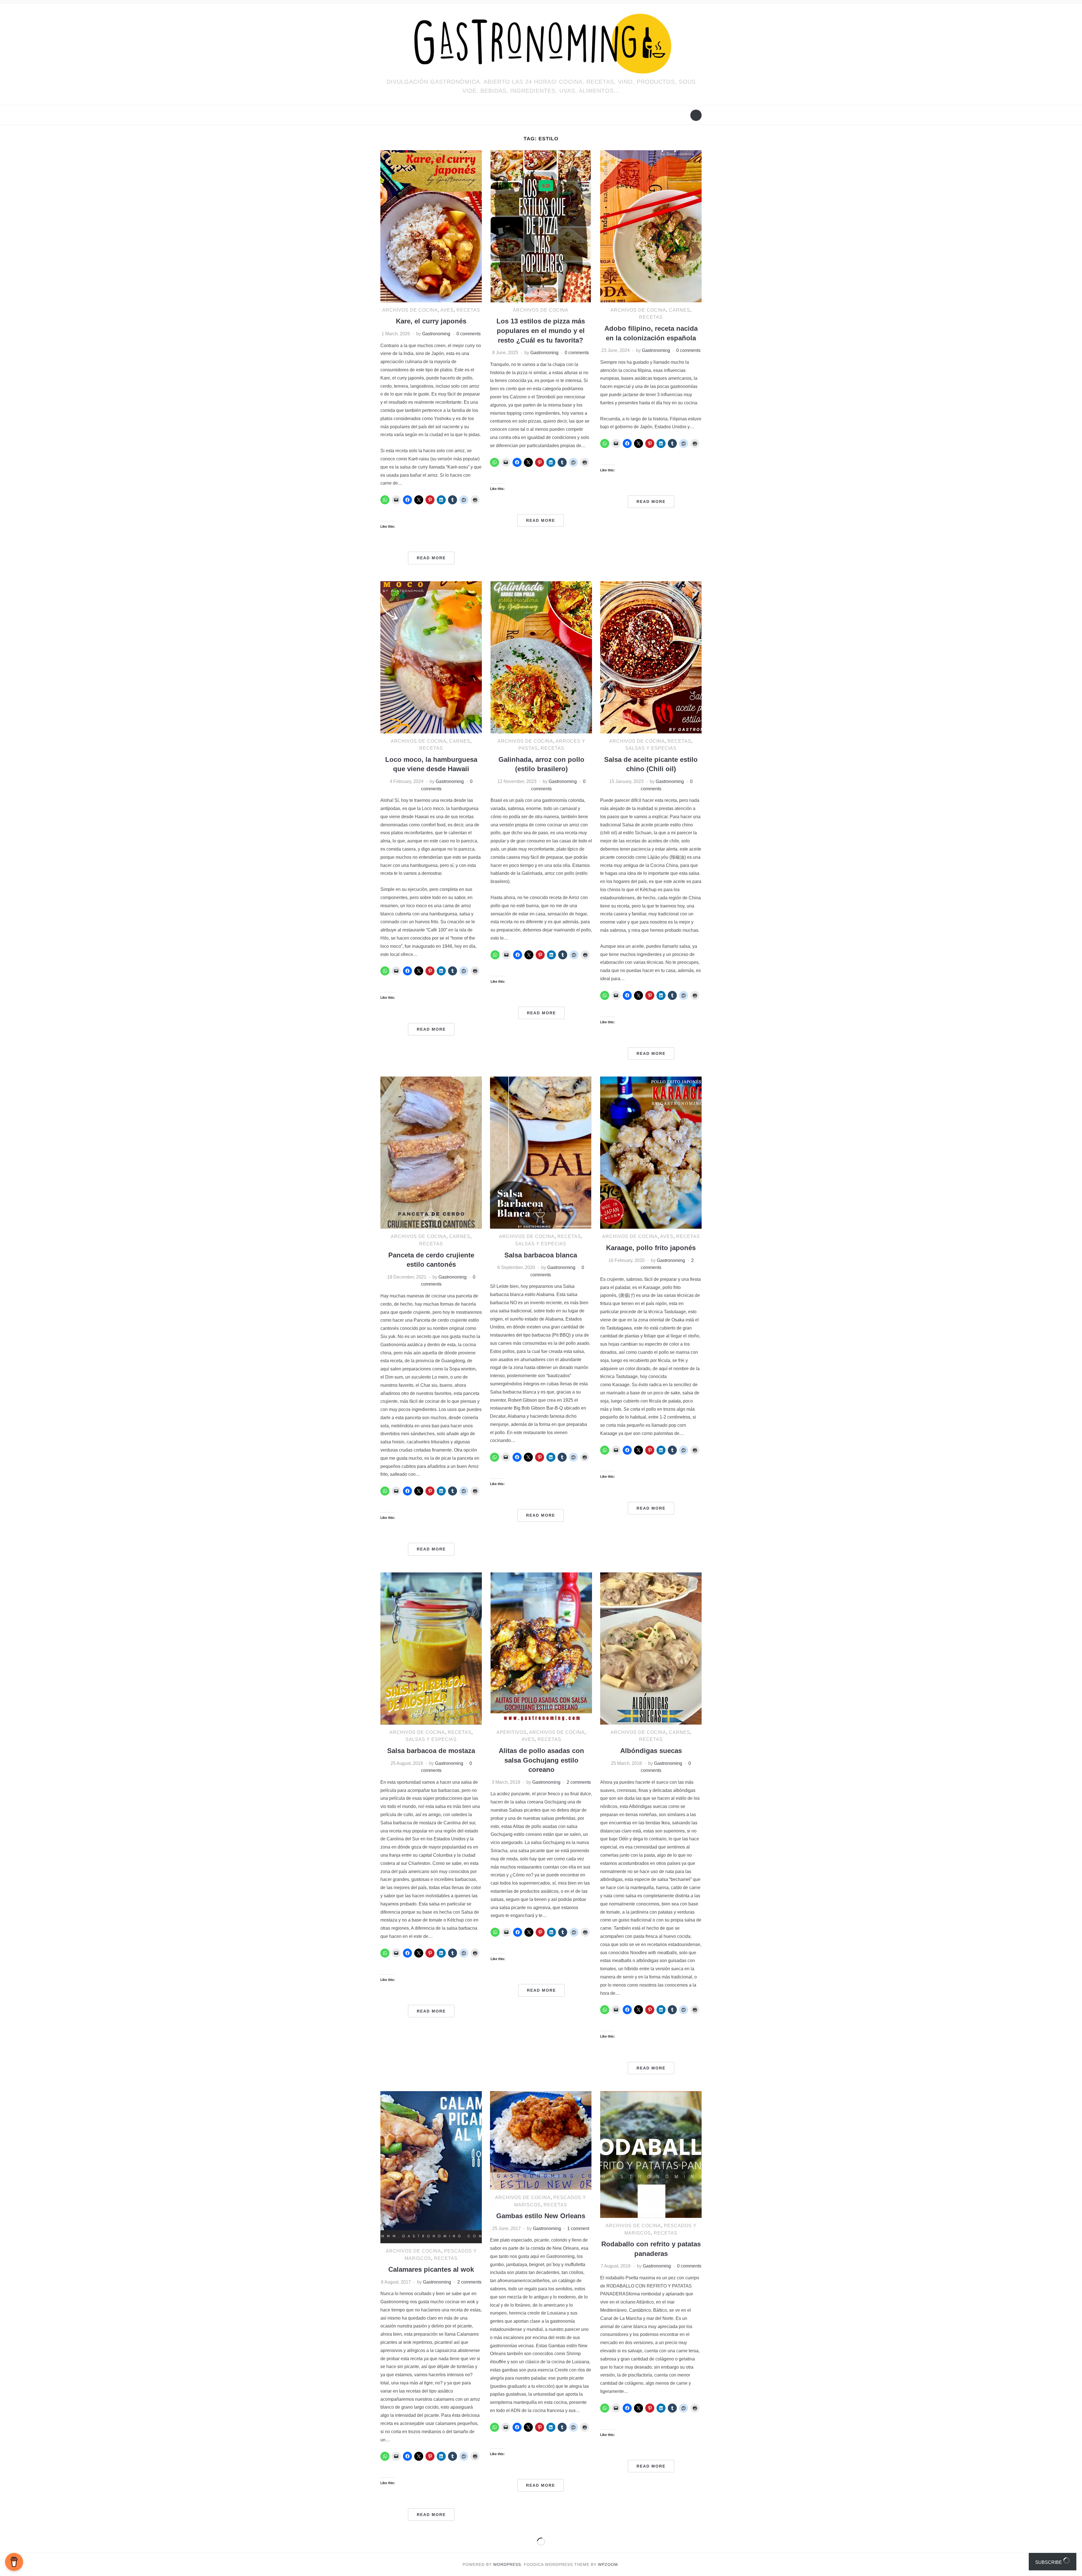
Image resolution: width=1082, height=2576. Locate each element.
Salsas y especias (651, 748)
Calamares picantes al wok (431, 2269)
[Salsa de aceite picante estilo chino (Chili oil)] (651, 657)
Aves (447, 310)
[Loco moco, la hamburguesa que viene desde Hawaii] (431, 657)
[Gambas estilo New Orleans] (541, 2140)
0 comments (469, 334)
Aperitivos (512, 1732)
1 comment (578, 2228)
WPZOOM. (609, 2564)
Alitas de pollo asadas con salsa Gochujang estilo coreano (541, 1760)
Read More (431, 558)
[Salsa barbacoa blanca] (541, 1152)
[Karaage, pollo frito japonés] (651, 1152)
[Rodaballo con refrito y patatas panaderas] (651, 2154)
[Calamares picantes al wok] (431, 2167)
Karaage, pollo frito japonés (651, 1248)
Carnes (679, 310)
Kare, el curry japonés (431, 321)
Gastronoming (436, 334)
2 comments (579, 1782)
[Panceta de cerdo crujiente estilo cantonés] (431, 1152)
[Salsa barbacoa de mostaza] (431, 1648)
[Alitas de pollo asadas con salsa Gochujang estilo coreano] (541, 1648)
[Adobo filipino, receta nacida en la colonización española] (651, 226)
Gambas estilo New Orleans (541, 2216)
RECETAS (468, 310)
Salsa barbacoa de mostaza (431, 1751)
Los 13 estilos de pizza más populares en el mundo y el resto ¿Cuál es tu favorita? (541, 330)
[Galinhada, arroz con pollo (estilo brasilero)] (541, 657)
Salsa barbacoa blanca (541, 1255)
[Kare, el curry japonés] (431, 226)
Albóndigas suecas (651, 1751)
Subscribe (1049, 2562)
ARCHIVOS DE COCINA (410, 310)
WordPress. (508, 2564)
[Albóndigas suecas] (651, 1648)
